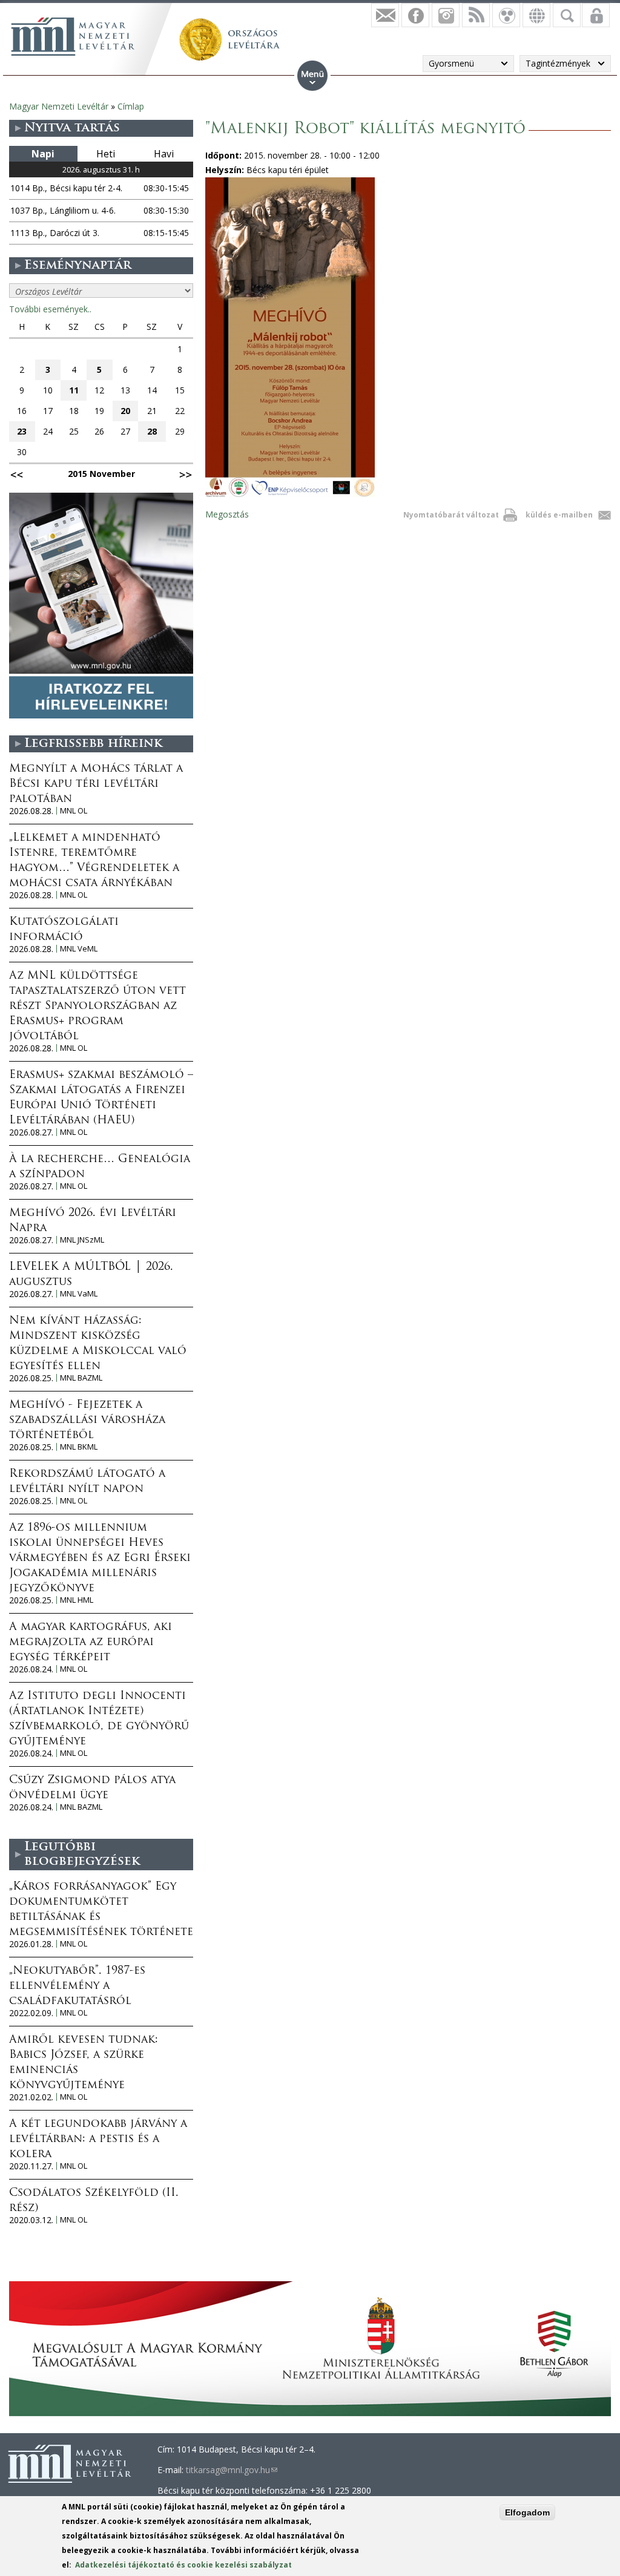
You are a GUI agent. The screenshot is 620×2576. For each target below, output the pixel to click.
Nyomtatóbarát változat (451, 515)
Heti (106, 154)
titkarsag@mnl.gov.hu (232, 2470)
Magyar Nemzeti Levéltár (59, 106)
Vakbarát (506, 15)
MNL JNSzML (82, 1240)
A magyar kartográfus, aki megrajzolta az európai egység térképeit (91, 1643)
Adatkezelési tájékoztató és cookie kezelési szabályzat (183, 2565)
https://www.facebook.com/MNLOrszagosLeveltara (415, 15)
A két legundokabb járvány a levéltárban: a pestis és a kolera (98, 2140)
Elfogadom (527, 2512)
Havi (164, 154)
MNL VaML (79, 1294)
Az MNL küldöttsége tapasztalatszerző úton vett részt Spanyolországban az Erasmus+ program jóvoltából (97, 1007)
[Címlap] (73, 36)
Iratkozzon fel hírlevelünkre (385, 15)
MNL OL (74, 811)
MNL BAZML (81, 1378)
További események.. (50, 309)
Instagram (446, 15)
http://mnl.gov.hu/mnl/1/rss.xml (476, 15)
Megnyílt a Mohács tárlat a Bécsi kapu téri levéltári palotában (96, 784)
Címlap (131, 106)
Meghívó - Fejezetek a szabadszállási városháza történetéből (87, 1421)
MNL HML (77, 1600)
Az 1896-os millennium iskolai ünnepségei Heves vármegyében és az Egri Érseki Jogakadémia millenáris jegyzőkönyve (100, 1559)
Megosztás (227, 514)
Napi (43, 154)
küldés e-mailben (559, 515)
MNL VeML (79, 949)
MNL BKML (79, 1447)
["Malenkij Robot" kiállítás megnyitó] (290, 494)
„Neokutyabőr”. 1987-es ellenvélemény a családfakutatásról (77, 1986)
